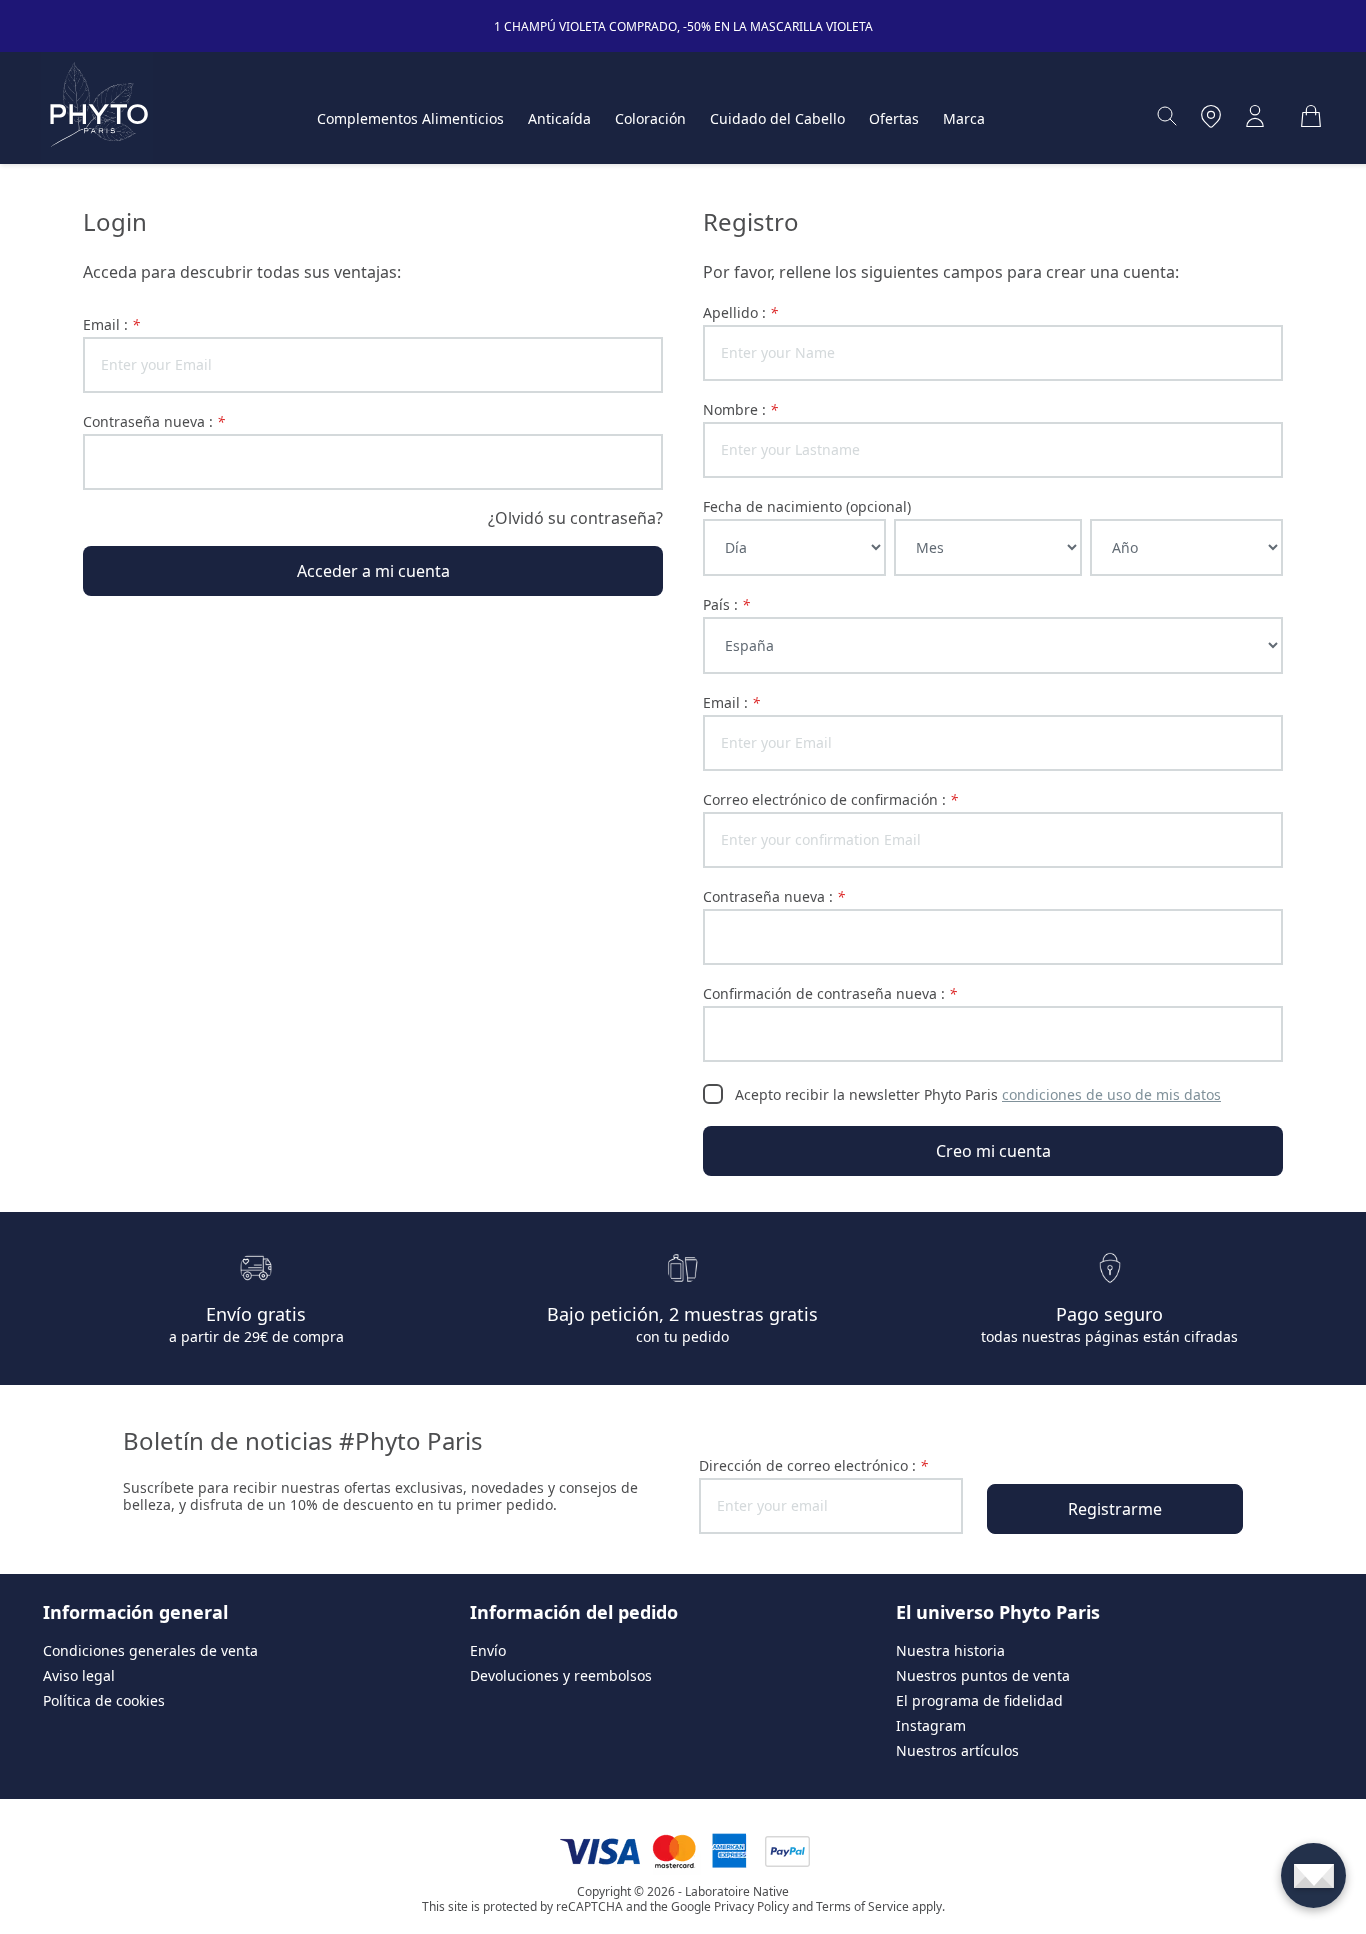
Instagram (931, 1725)
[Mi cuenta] (1255, 116)
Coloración (650, 118)
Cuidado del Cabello (777, 118)
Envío (488, 1650)
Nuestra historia (950, 1650)
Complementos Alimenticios (410, 118)
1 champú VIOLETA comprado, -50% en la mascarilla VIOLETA (683, 26)
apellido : (740, 312)
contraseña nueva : (154, 421)
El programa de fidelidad (979, 1700)
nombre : (740, 409)
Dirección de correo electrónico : (813, 1465)
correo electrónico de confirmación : (830, 799)
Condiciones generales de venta (150, 1650)
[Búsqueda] (1167, 116)
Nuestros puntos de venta (983, 1675)
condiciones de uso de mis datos (1111, 1094)
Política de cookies (104, 1700)
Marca (964, 118)
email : (111, 324)
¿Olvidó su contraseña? (575, 518)
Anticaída (559, 118)
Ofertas (894, 118)
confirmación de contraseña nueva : (830, 993)
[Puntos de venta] (1211, 116)
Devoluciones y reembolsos (561, 1675)
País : (726, 604)
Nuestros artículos (957, 1750)
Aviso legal (79, 1675)
